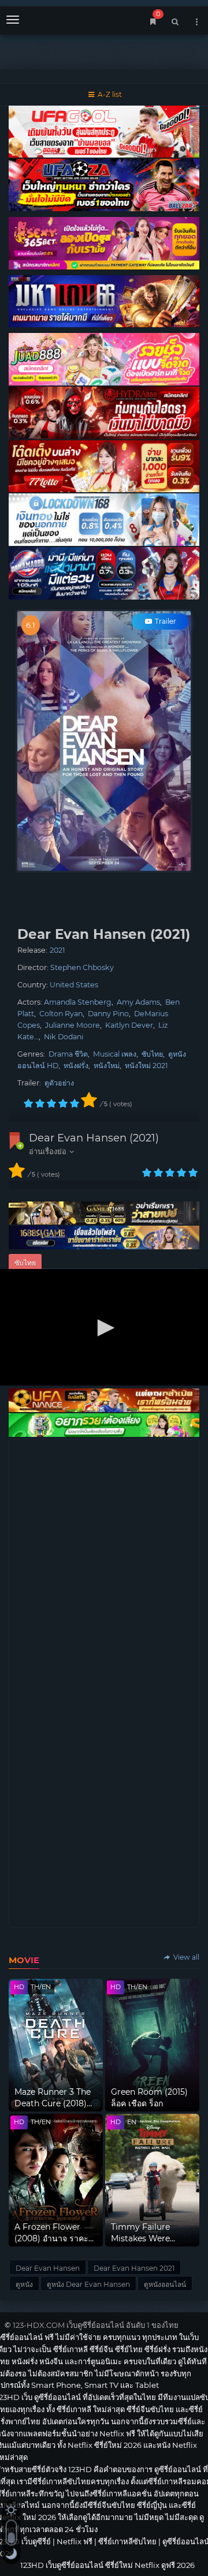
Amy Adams (138, 1002)
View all (185, 1957)
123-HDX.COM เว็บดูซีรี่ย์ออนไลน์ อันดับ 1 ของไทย (96, 2325)
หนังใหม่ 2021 (146, 1066)
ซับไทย (152, 1054)
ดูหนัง (24, 2284)
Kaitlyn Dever (129, 1025)
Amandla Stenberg (78, 1002)
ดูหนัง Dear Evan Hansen (88, 2284)
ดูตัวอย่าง (59, 1083)
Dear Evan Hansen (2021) (94, 1138)
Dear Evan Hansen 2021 (134, 2268)
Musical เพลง (115, 1054)
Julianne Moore (73, 1025)
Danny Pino (108, 1014)
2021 (57, 950)
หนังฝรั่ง (76, 1066)
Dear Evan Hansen (48, 2268)
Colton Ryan (61, 1014)
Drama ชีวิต (68, 1054)
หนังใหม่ (107, 1066)
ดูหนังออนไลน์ (165, 2284)
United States (74, 985)
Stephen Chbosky (82, 967)
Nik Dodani (64, 1037)
